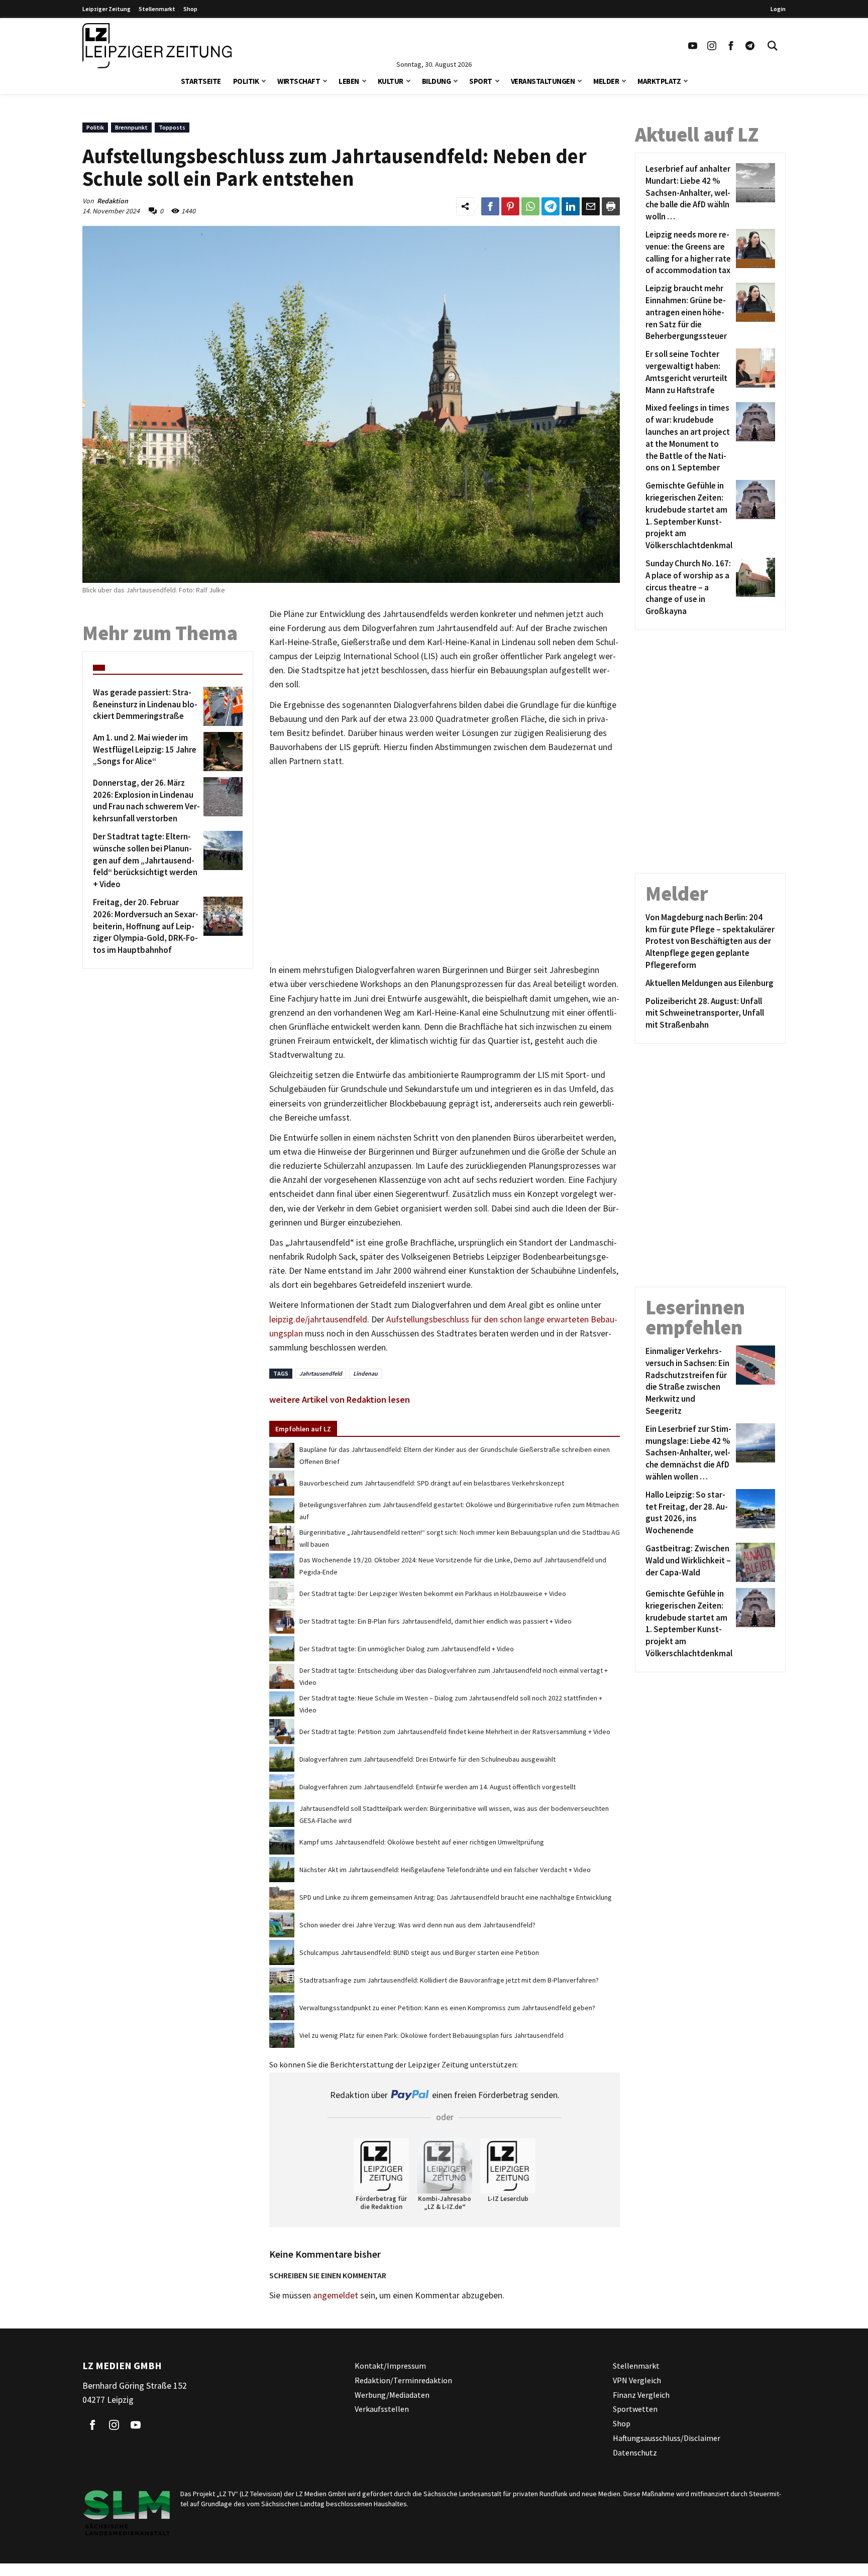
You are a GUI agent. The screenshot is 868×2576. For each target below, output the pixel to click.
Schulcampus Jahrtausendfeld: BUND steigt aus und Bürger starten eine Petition (419, 1952)
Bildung (437, 81)
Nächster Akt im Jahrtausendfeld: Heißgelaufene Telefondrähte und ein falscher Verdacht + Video (445, 1870)
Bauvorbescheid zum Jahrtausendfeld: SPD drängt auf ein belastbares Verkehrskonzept (432, 1483)
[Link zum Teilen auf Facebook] (490, 206)
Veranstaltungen (543, 81)
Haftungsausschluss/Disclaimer (667, 2438)
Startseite (201, 81)
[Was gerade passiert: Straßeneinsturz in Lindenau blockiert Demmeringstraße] (221, 706)
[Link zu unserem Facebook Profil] (731, 46)
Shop (190, 9)
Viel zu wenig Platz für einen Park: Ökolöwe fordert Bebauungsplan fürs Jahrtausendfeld (431, 2035)
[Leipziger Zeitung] (157, 46)
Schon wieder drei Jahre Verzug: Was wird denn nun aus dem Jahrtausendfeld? (417, 1925)
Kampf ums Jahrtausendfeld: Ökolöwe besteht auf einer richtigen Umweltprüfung (422, 1842)
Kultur (391, 81)
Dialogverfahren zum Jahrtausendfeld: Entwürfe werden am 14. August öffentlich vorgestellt (438, 1787)
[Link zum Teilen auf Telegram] (551, 206)
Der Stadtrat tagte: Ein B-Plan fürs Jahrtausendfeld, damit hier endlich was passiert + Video (436, 1621)
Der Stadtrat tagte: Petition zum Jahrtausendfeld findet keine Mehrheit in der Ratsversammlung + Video (455, 1732)
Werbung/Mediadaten (392, 2394)
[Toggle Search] (773, 46)
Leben (349, 81)
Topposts (172, 127)
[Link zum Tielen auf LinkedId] (571, 206)
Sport (481, 81)
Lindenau (365, 1373)
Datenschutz (635, 2452)
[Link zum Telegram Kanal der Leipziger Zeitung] (750, 46)
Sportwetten (635, 2409)
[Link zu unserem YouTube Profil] (693, 46)
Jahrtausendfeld (321, 1373)
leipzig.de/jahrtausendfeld (318, 1319)
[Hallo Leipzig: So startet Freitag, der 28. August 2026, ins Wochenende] (754, 1513)
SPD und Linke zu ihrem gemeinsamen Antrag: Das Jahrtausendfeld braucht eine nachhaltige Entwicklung (456, 1897)
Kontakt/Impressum (390, 2366)
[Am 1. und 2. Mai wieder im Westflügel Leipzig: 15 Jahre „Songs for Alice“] (221, 752)
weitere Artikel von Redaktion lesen (340, 1399)
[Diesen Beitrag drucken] (611, 206)
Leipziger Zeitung (106, 9)
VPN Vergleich (637, 2380)
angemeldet (336, 2295)
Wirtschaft (299, 81)
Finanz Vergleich (641, 2394)
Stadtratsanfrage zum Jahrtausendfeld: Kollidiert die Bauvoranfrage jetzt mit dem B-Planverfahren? (449, 1980)
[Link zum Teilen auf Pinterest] (510, 206)
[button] (264, 80)
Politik (246, 81)
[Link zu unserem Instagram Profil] (712, 46)
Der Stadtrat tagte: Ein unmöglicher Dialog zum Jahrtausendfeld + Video (407, 1649)
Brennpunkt (131, 127)
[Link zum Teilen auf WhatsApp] (530, 206)
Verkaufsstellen (382, 2409)
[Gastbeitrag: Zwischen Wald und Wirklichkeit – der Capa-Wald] (754, 1562)
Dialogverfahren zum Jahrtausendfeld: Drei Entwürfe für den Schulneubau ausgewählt (427, 1759)
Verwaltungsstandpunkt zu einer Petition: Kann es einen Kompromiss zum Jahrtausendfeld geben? (447, 2008)
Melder (606, 81)
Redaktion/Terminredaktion (403, 2380)
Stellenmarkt (157, 9)
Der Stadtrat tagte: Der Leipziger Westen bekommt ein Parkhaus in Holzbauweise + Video (433, 1593)
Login (778, 9)
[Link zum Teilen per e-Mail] (591, 206)
